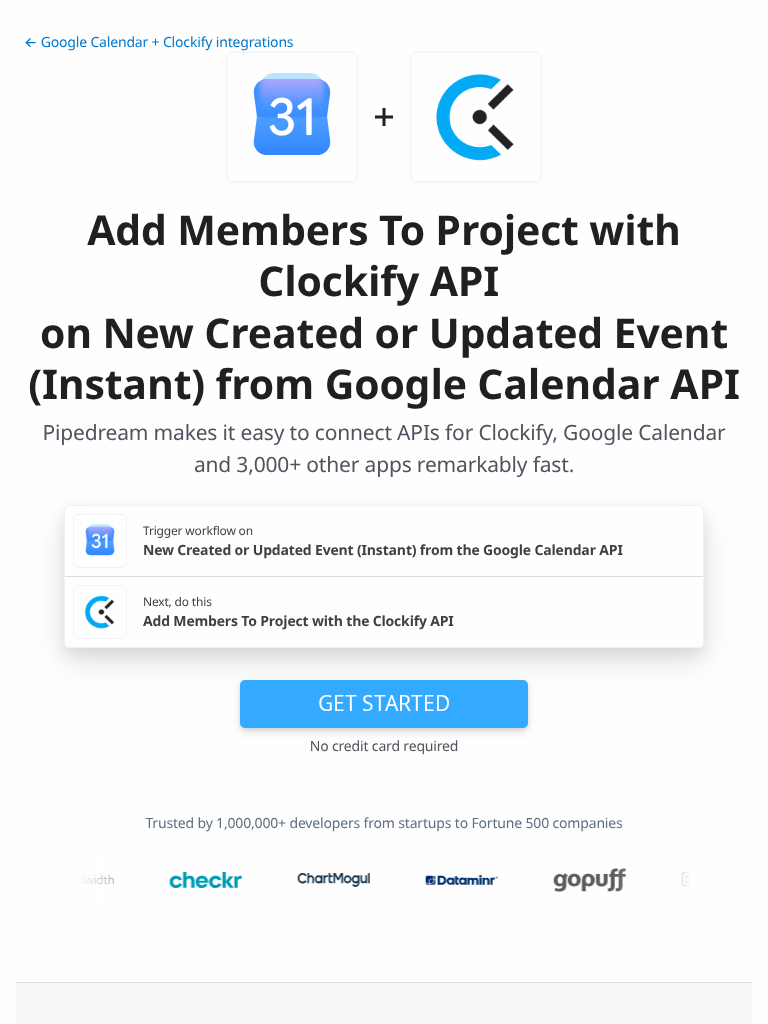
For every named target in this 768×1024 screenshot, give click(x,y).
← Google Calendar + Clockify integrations (158, 42)
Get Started (384, 703)
